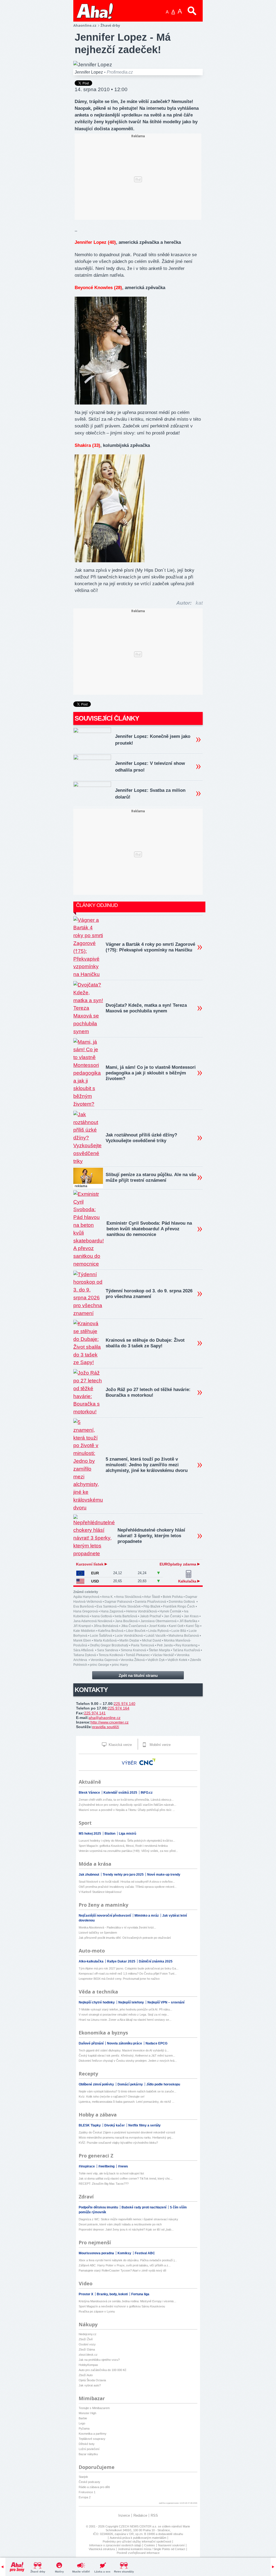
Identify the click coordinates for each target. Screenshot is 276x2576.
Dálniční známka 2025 (156, 1961)
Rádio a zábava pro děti (94, 2487)
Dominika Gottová (182, 1602)
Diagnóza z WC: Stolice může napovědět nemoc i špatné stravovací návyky (128, 2219)
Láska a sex (102, 2572)
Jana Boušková (126, 1621)
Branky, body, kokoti (113, 2294)
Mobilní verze (160, 1745)
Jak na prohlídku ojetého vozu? (99, 2360)
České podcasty (89, 2482)
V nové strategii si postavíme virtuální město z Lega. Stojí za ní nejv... (124, 2015)
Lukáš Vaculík (156, 1636)
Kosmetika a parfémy (93, 2434)
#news (123, 2166)
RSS (154, 2515)
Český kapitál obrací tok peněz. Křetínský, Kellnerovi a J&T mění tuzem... (127, 2056)
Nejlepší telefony (132, 2002)
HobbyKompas (88, 2365)
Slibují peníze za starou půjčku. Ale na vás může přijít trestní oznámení (151, 1177)
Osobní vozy (87, 2344)
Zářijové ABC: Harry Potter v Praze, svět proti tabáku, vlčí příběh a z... (125, 2265)
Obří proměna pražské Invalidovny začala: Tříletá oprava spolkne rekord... (128, 1887)
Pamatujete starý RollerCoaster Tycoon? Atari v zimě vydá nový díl (122, 2270)
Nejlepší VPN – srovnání (166, 2002)
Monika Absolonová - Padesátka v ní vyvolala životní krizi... (117, 1927)
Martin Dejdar (129, 1640)
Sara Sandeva (108, 1650)
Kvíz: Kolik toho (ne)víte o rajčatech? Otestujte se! (112, 2097)
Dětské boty (87, 2444)
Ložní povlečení (89, 2449)
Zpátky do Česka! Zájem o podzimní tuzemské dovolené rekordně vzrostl (127, 2132)
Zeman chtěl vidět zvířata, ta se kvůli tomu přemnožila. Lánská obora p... (126, 1800)
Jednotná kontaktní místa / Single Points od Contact (151, 2549)
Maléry (59, 2572)
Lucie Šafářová (101, 1636)
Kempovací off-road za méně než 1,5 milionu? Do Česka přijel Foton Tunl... (128, 1974)
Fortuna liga (140, 2294)
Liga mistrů (127, 1834)
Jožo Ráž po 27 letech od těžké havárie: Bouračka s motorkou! (148, 1392)
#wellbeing (107, 2166)
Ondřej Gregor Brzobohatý (109, 1645)
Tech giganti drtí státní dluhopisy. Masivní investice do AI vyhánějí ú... (124, 2050)
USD (95, 1581)
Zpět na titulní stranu (138, 1675)
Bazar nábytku (88, 2454)
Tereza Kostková (111, 1655)
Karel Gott (176, 1626)
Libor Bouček (136, 1631)
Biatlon (110, 1834)
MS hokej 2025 (90, 1834)
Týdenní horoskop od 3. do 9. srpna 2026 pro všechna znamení (149, 1294)
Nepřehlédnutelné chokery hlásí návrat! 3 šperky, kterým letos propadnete (151, 1536)
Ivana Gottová (102, 1616)
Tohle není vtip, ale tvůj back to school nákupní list (111, 2173)
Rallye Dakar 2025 (122, 1961)
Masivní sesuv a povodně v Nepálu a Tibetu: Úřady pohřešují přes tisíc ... (127, 1810)
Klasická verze (120, 1745)
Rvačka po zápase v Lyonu (97, 2311)
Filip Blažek (152, 1606)
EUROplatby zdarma (178, 1564)
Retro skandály (124, 2572)
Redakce (140, 2515)
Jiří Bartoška (188, 1621)
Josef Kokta (158, 1626)
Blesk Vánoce (90, 1793)
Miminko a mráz (147, 1916)
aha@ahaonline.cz (105, 1718)
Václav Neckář (163, 1655)
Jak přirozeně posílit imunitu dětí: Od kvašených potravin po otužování (125, 1938)
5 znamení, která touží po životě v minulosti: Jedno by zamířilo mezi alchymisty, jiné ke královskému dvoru (147, 1465)
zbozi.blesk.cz (88, 2355)
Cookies (150, 2545)
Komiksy (125, 2253)
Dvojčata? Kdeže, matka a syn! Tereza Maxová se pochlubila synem (146, 1008)
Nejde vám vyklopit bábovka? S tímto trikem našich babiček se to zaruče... (127, 2091)
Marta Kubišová (105, 1640)
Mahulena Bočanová (184, 1636)
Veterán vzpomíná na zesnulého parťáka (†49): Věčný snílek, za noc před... (128, 1851)
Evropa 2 (85, 2497)
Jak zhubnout (89, 1875)
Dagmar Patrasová (118, 1602)
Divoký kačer (115, 2125)
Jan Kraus (191, 1616)
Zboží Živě (86, 2339)
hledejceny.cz (88, 2334)
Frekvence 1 (87, 2492)
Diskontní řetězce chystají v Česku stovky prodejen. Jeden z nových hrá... (128, 2061)
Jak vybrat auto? (90, 2385)
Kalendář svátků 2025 (121, 1793)
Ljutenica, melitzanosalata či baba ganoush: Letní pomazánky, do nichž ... (127, 2102)
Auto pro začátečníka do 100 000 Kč (103, 2370)
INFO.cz (147, 1793)
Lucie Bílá (179, 1631)
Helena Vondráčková (142, 1611)
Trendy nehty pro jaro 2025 (124, 1875)
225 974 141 (95, 1713)
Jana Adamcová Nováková (93, 1621)
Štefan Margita (159, 1650)
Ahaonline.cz (85, 25)
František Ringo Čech (179, 1606)
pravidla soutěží (106, 1727)
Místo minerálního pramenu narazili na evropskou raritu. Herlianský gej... (126, 2137)
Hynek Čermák (170, 1611)
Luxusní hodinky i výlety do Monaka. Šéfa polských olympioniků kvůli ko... (127, 1841)
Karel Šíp (193, 1626)
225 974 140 (125, 1704)
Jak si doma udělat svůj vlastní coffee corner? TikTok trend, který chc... (126, 2178)
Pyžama (84, 2428)
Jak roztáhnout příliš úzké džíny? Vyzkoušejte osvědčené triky (141, 1138)
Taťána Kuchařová (186, 1650)
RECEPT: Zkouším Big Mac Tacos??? (104, 2184)
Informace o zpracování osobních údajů (115, 2545)
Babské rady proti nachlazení (144, 2207)
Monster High (87, 2413)
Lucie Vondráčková (129, 1636)
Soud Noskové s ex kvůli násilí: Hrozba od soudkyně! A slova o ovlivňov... (127, 1882)
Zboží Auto (86, 2375)
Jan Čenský (172, 1616)
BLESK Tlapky (90, 2125)
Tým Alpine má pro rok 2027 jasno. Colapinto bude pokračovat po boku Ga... (129, 1968)
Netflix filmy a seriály (144, 2125)
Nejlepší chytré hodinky (97, 2002)
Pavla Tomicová (143, 1645)
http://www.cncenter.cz (110, 1722)
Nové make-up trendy (164, 1875)
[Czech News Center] (147, 1762)
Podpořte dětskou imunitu (99, 2207)
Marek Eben (82, 1640)
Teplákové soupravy (92, 2439)
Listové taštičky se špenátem (98, 1933)
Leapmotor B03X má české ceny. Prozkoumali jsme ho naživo (119, 1979)
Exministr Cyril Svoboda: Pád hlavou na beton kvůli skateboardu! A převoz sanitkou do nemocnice (149, 1229)
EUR (95, 1573)
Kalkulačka (188, 1581)
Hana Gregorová (86, 1611)
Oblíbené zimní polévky (97, 2084)
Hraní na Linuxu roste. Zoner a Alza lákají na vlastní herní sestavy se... (125, 2020)
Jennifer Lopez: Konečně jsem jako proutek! (153, 740)
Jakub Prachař (151, 1616)
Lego (82, 2423)
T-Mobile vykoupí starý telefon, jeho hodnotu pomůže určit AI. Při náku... (125, 2009)
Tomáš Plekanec (138, 1655)
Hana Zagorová (112, 1611)
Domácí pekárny (131, 2084)
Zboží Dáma (87, 2349)
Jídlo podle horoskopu (163, 2084)
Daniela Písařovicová (150, 1602)
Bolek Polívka (173, 1597)
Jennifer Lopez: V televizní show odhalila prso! (150, 767)
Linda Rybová (158, 1631)
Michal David (152, 1640)
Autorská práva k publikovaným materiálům (138, 2538)
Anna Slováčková (129, 1597)
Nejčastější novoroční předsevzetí (105, 1916)
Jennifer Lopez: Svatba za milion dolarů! (150, 794)
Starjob (83, 2477)
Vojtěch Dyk (156, 1660)
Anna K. (108, 1597)
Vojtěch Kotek (177, 1660)
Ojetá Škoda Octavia (92, 2380)
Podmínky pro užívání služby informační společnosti (137, 2541)
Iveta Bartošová (126, 1616)
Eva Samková (107, 1606)
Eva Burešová (84, 1606)
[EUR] (80, 1573)
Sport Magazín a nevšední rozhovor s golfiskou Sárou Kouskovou (122, 2306)
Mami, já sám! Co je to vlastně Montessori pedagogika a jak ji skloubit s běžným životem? (151, 1073)
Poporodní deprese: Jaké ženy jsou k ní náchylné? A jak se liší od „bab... (126, 2229)
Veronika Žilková (133, 1660)
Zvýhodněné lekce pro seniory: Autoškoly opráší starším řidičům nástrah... (127, 1805)
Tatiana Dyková (85, 1655)
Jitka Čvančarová (134, 1626)
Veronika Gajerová (104, 1660)
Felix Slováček (130, 1606)
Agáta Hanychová (86, 1597)
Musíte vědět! (81, 2572)
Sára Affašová (84, 1650)
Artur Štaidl (152, 1597)
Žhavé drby (38, 2572)
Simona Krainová (133, 1650)
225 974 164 (119, 1708)
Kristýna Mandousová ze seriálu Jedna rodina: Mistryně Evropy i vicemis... (127, 2301)
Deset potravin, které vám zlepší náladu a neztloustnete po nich (120, 2224)
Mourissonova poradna (97, 2253)
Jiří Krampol (82, 1626)
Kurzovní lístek (90, 1564)
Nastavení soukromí (171, 2545)
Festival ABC (145, 2253)
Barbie (83, 2418)
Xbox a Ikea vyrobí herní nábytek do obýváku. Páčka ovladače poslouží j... (128, 2260)
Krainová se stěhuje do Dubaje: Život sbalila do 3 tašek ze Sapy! (145, 1343)
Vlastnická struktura (102, 2549)
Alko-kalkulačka (92, 1961)
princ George (100, 1665)
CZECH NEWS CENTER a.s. (138, 2526)
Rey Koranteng (187, 1645)
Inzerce (124, 2515)
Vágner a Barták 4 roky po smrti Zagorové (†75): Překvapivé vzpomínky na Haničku (150, 947)
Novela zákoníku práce (125, 2043)
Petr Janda (165, 1645)
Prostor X (86, 2294)
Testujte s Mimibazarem (94, 2408)
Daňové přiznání (92, 2043)
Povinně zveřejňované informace (138, 2553)
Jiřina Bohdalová (106, 1626)
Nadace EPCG (156, 2043)
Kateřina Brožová (111, 1631)
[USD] (80, 1581)
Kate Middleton (84, 1631)
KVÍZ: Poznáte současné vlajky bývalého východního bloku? (118, 2143)
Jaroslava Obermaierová (158, 1621)
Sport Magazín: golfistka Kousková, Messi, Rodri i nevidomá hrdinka (123, 1846)
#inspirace (87, 2166)
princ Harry (120, 1665)
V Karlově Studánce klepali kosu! (100, 1892)
